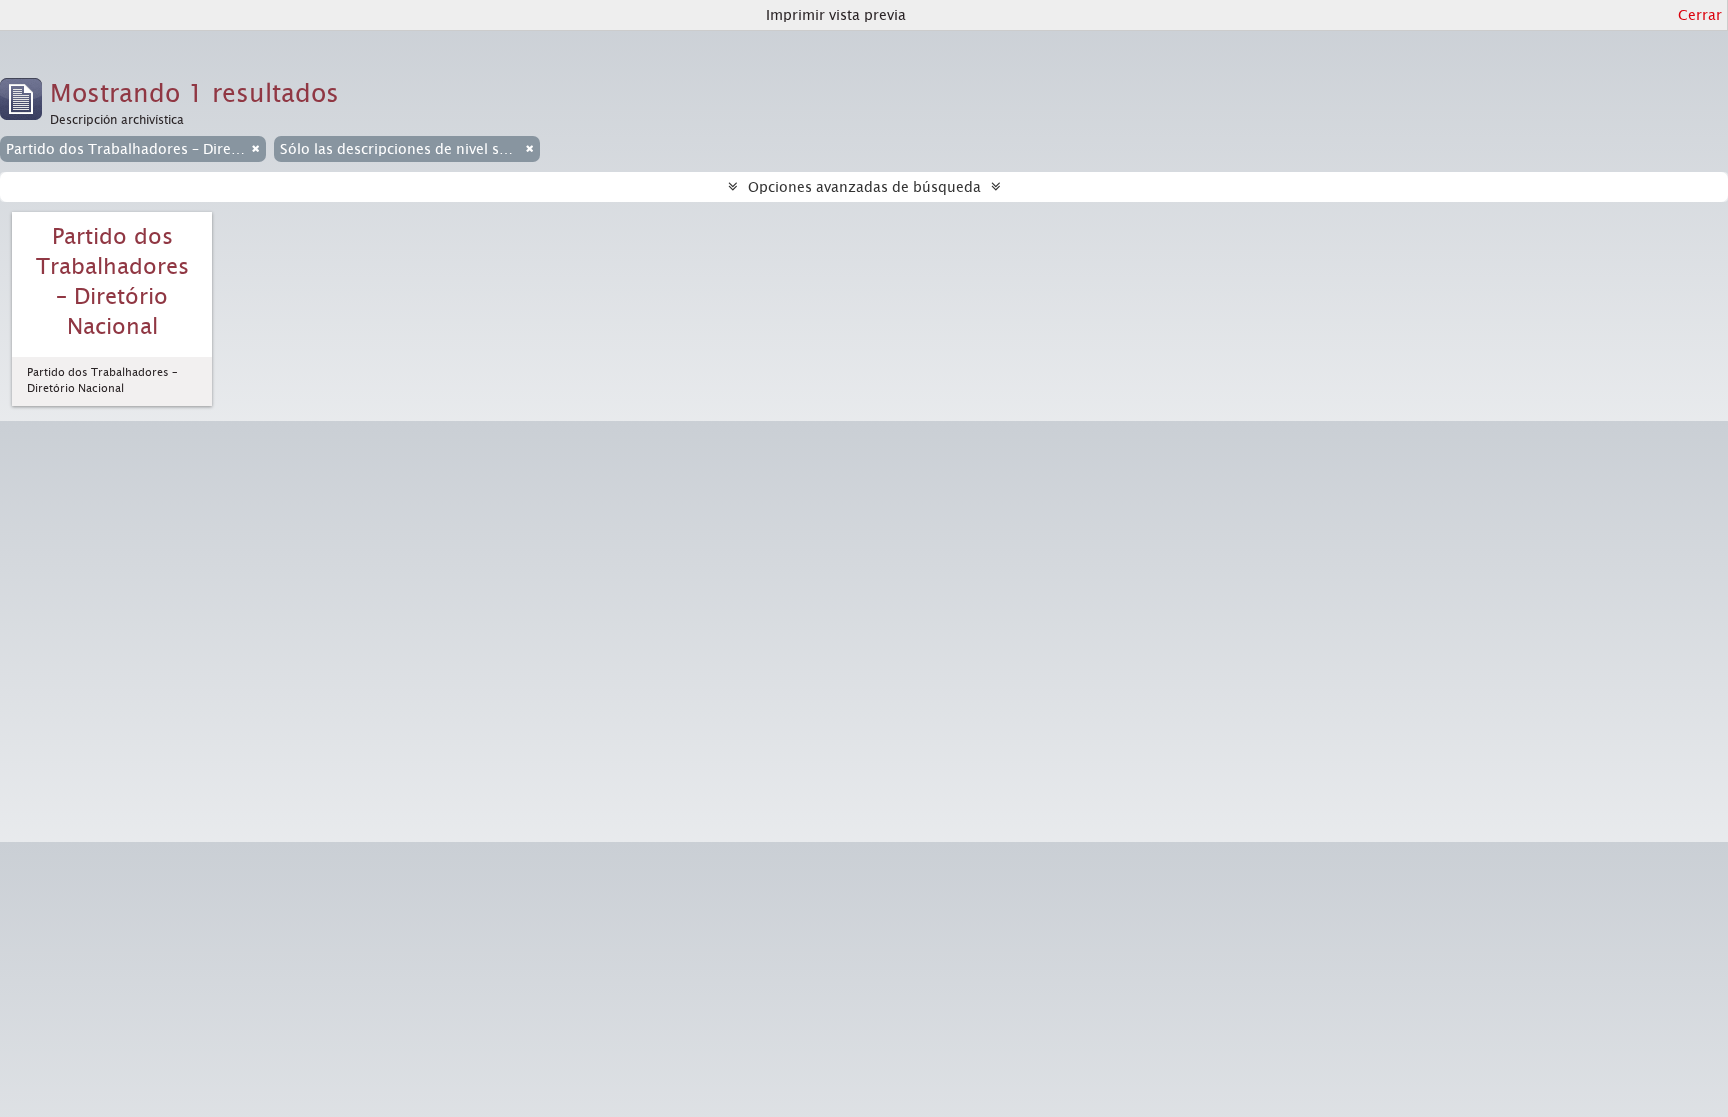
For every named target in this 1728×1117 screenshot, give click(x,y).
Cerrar (1700, 15)
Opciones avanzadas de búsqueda (864, 187)
